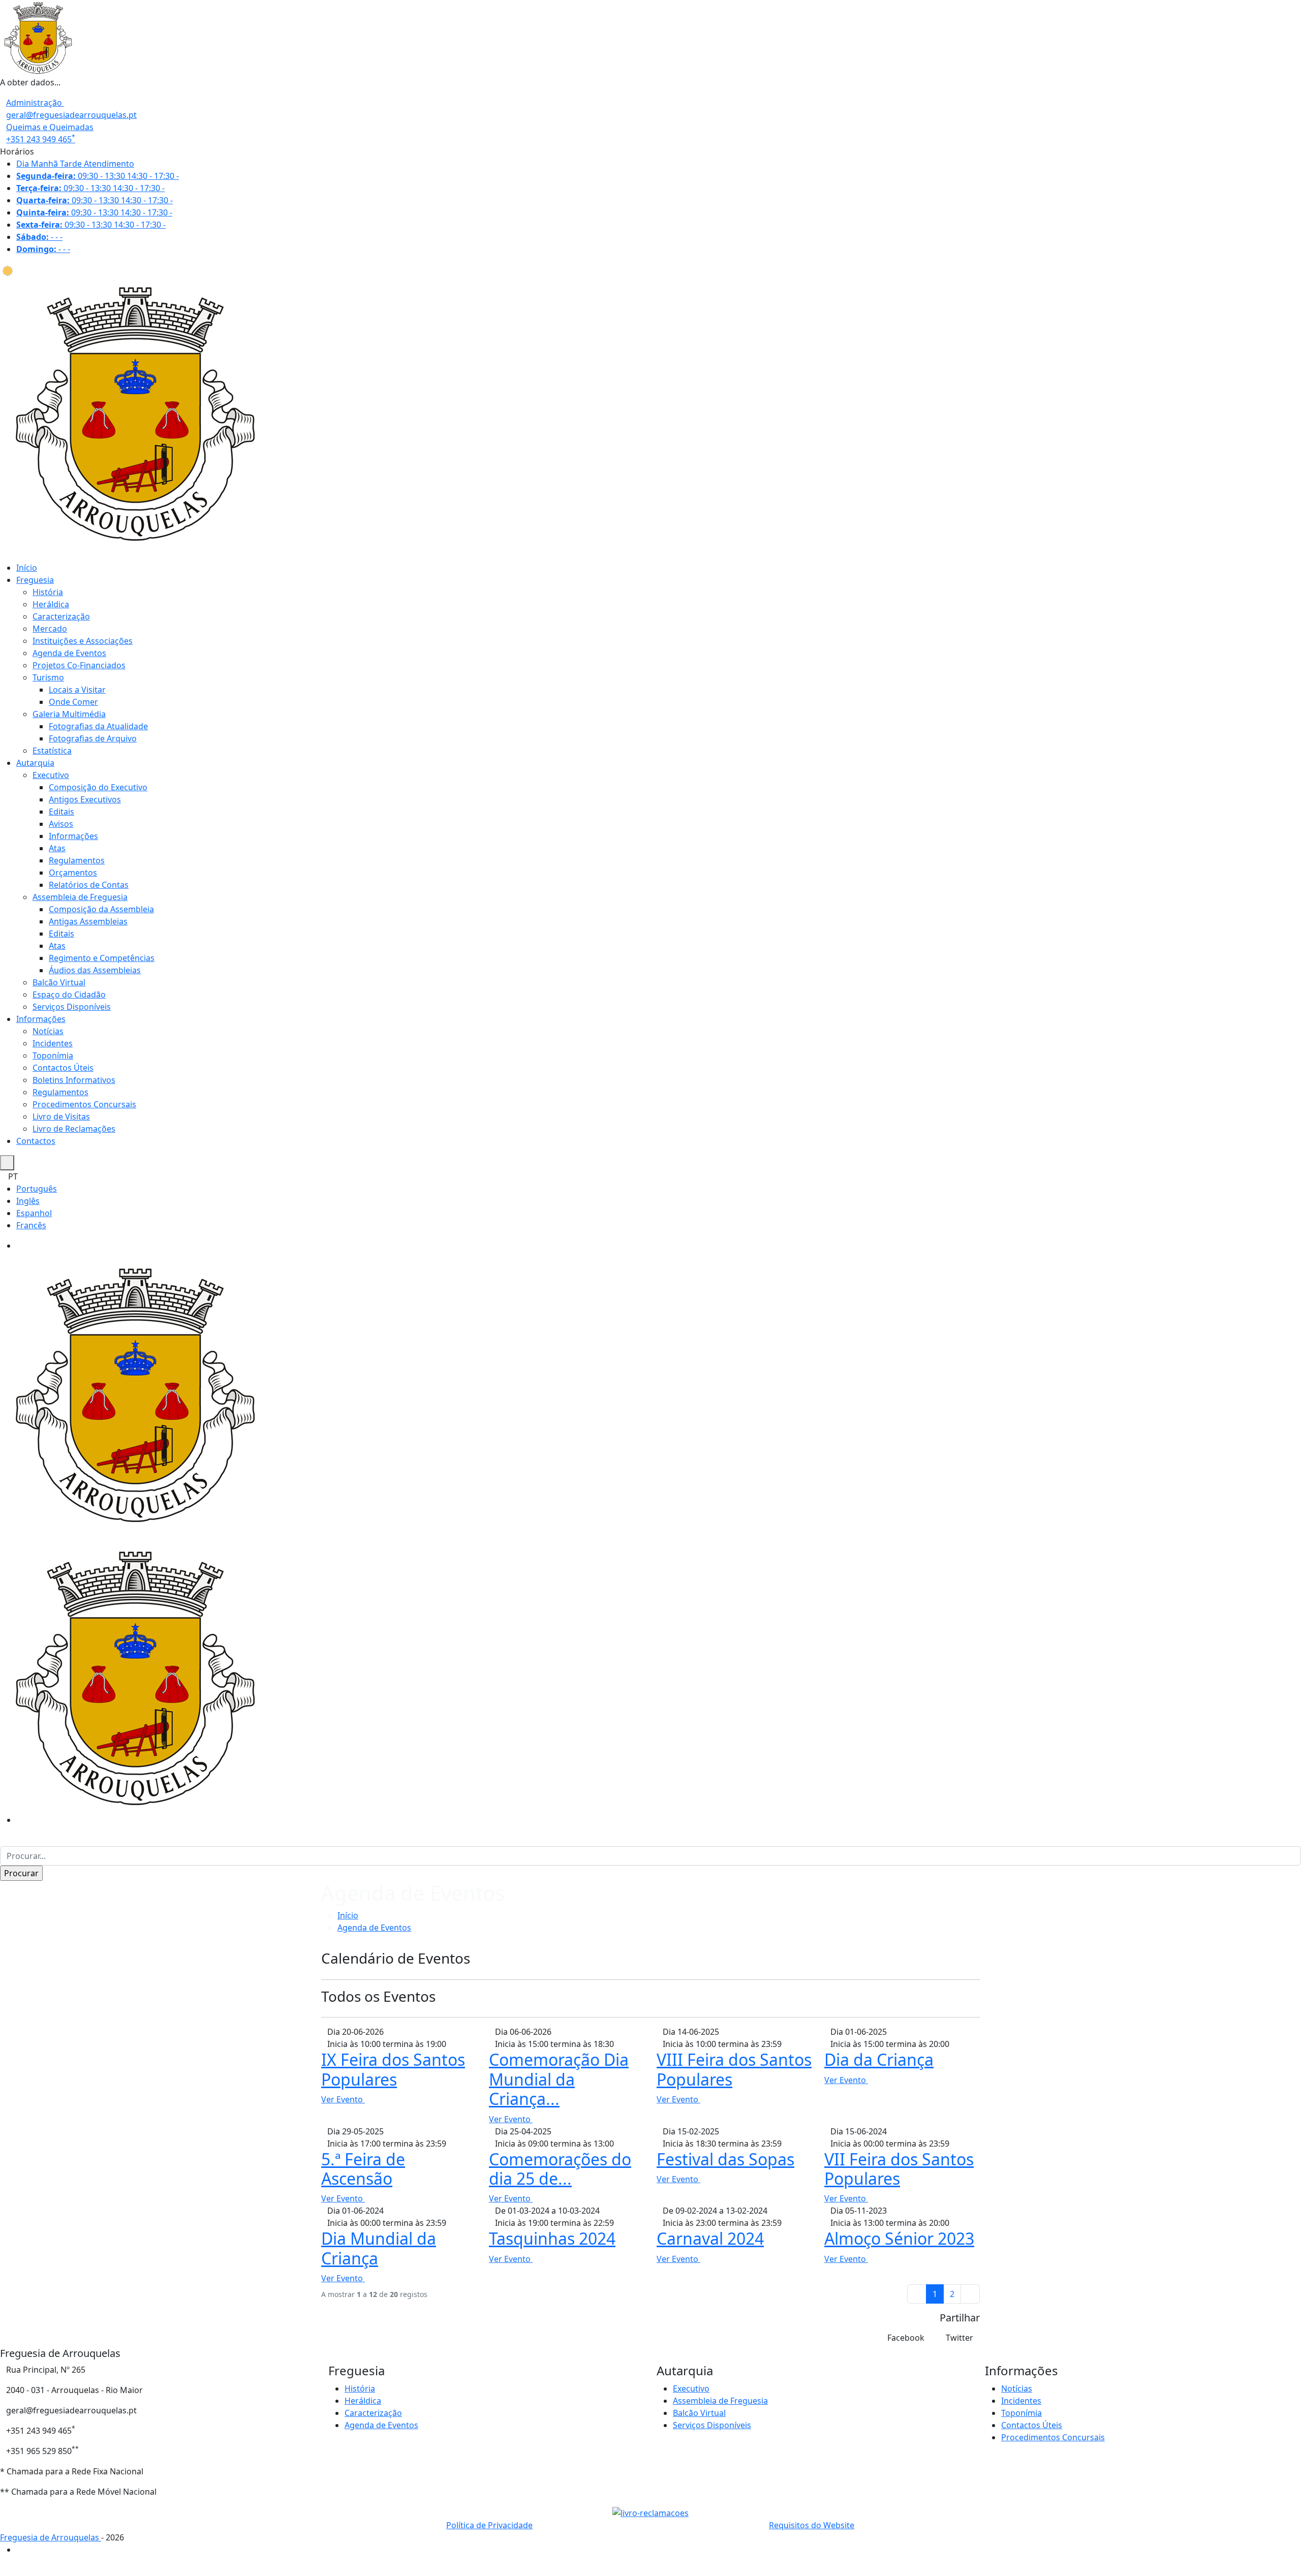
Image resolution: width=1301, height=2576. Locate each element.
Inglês (28, 1201)
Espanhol (34, 1213)
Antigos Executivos (85, 799)
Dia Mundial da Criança (379, 2248)
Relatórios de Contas (89, 885)
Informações (73, 836)
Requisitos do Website (812, 2525)
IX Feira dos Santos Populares (393, 2069)
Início (27, 568)
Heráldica (51, 604)
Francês (31, 1225)
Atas (57, 848)
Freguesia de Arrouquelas (51, 2537)
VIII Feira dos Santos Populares (734, 2069)
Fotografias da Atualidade (98, 726)
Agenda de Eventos (69, 653)
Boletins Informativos (74, 1080)
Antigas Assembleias (88, 921)
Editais (61, 812)
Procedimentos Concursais (84, 1104)
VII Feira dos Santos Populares (899, 2169)
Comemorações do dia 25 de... (560, 2169)
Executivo (51, 775)
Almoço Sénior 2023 (899, 2238)
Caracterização (61, 616)
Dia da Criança (879, 2059)
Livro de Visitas (61, 1116)
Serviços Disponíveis (72, 1007)
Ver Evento (343, 2099)
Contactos (36, 1141)
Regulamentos (77, 860)
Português (37, 1189)
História (48, 592)
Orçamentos (73, 873)
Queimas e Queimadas (50, 127)
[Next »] (970, 2294)
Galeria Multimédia (69, 714)
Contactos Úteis (63, 1068)
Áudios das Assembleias (95, 970)
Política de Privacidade (489, 2525)
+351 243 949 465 (41, 139)
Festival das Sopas (725, 2159)
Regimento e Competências (102, 958)
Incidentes (53, 1043)
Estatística (52, 751)
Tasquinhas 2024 (552, 2238)
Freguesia (35, 580)
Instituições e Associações (83, 641)
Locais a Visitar (77, 690)
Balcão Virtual (59, 982)
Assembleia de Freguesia (80, 897)
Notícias (48, 1031)
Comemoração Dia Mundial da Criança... (559, 2079)
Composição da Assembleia (101, 909)
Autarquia (35, 763)
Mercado (50, 629)
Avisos (61, 824)
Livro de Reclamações (74, 1129)
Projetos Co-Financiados (79, 665)
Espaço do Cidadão (69, 995)
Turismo (48, 677)
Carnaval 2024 (710, 2238)
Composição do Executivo (98, 787)
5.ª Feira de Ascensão (363, 2169)
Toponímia (53, 1056)
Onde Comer (73, 702)
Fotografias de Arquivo (93, 738)
